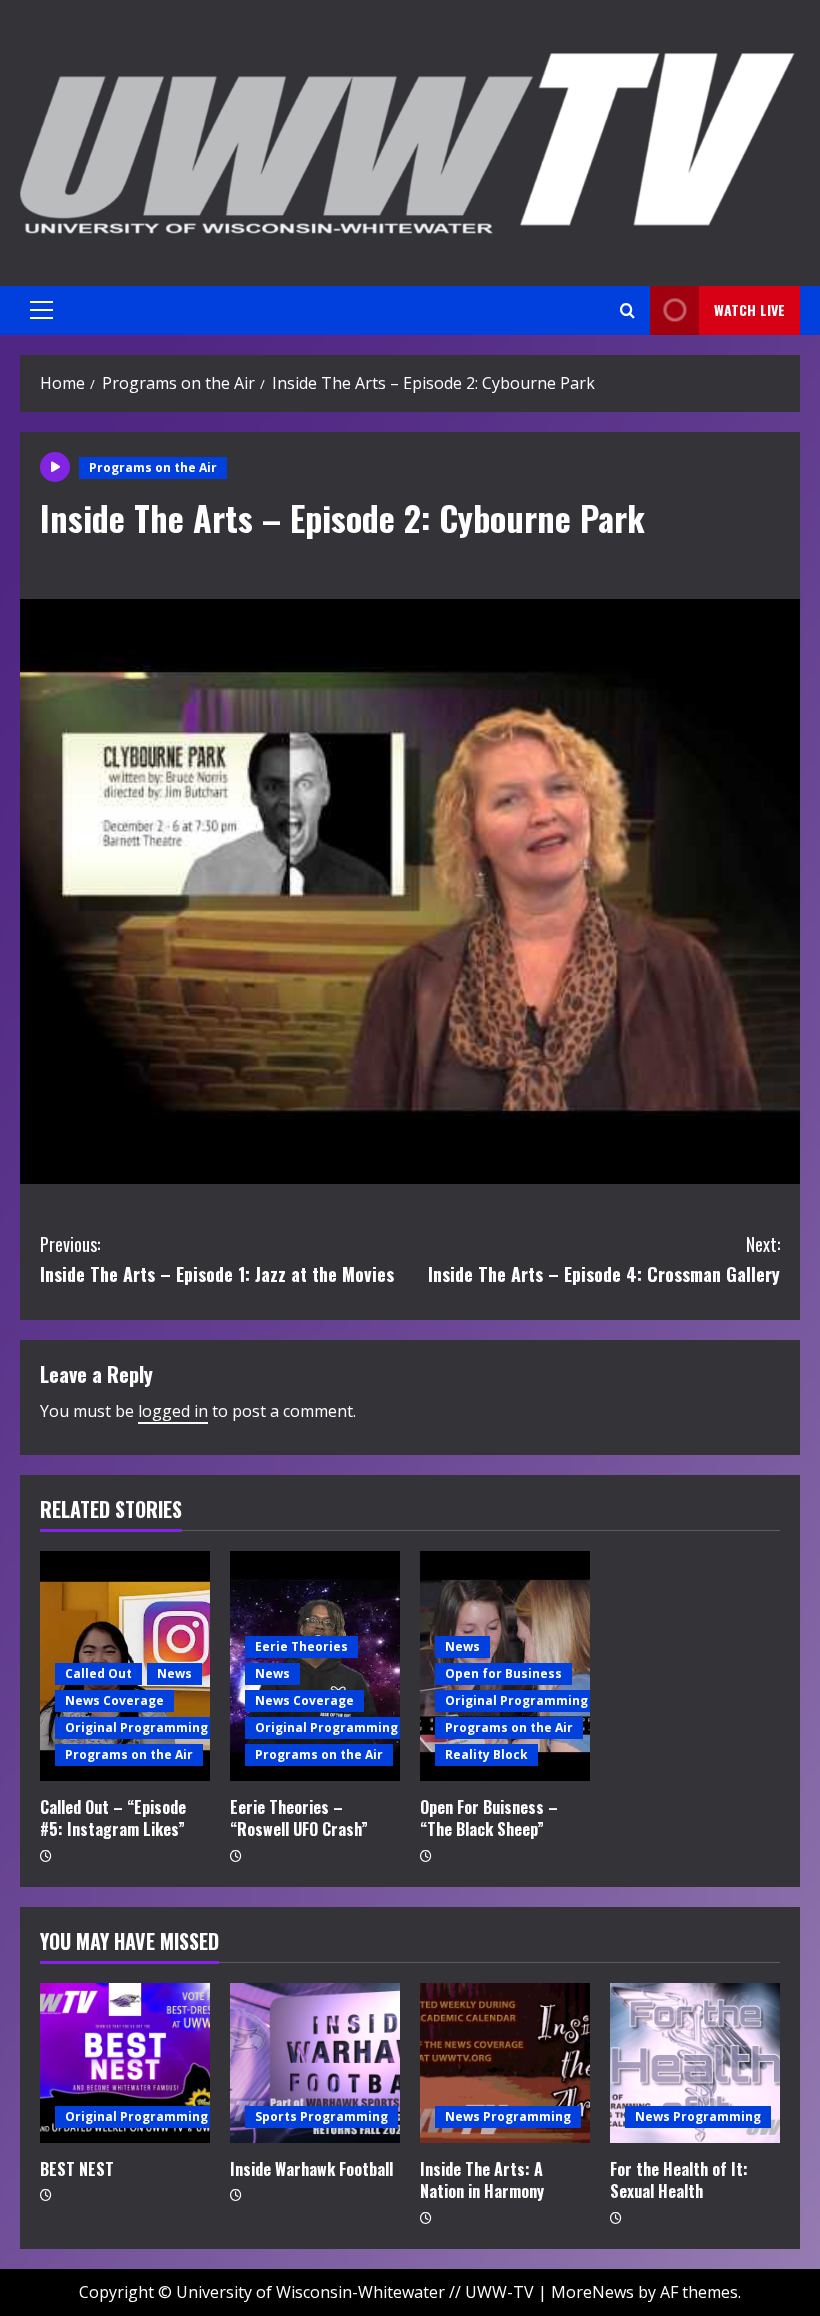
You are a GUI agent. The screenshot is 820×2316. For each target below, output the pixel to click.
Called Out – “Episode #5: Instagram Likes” (113, 1818)
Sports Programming (321, 2116)
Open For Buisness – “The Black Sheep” (489, 1818)
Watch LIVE (749, 309)
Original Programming (136, 1727)
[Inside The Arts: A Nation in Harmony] (505, 2063)
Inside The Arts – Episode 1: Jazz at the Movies (217, 1259)
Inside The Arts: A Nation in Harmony (482, 2180)
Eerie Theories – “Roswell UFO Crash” (299, 1818)
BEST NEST (77, 2169)
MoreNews (592, 2292)
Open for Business (503, 1673)
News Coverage (114, 1700)
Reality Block (486, 1754)
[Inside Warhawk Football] (315, 2063)
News (174, 1673)
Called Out (98, 1673)
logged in (173, 1411)
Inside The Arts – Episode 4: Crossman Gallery (604, 1259)
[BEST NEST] (125, 2063)
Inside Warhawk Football (311, 2169)
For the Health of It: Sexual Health (679, 2180)
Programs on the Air (153, 467)
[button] (41, 310)
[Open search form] (627, 310)
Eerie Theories (301, 1646)
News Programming (508, 2116)
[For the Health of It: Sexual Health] (695, 2063)
